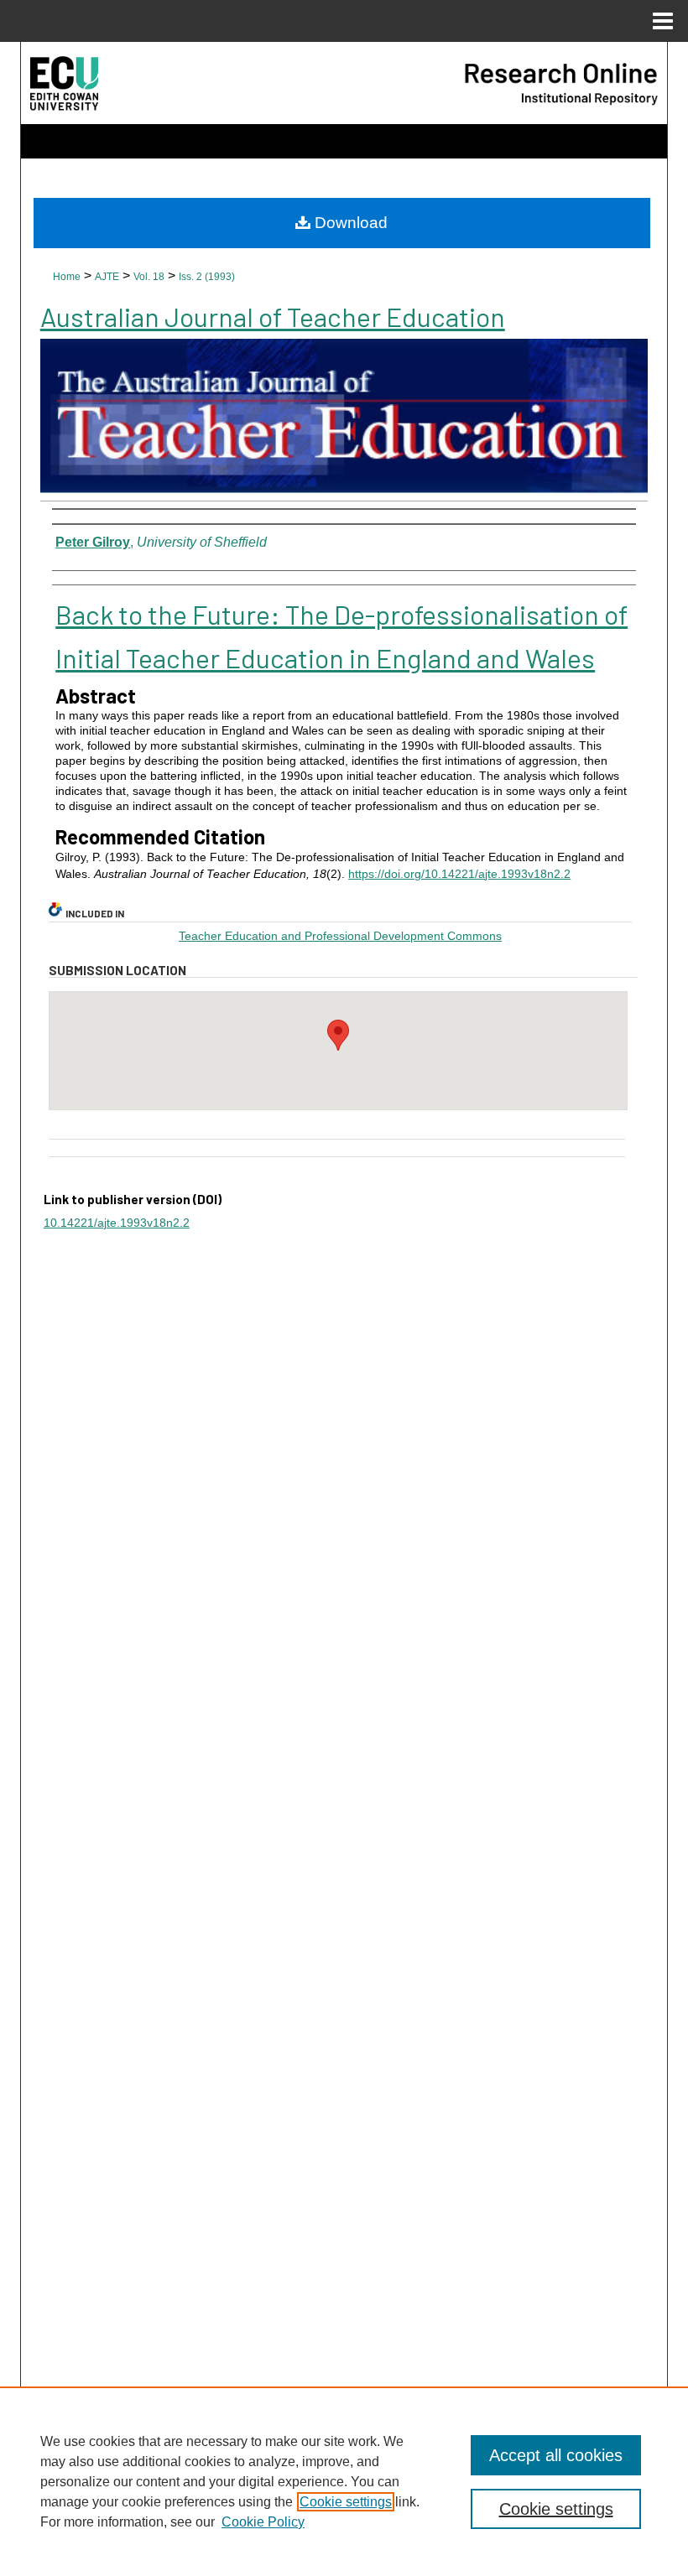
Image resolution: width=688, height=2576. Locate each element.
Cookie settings (346, 2502)
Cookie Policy (263, 2522)
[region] (344, 2481)
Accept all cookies (556, 2455)
